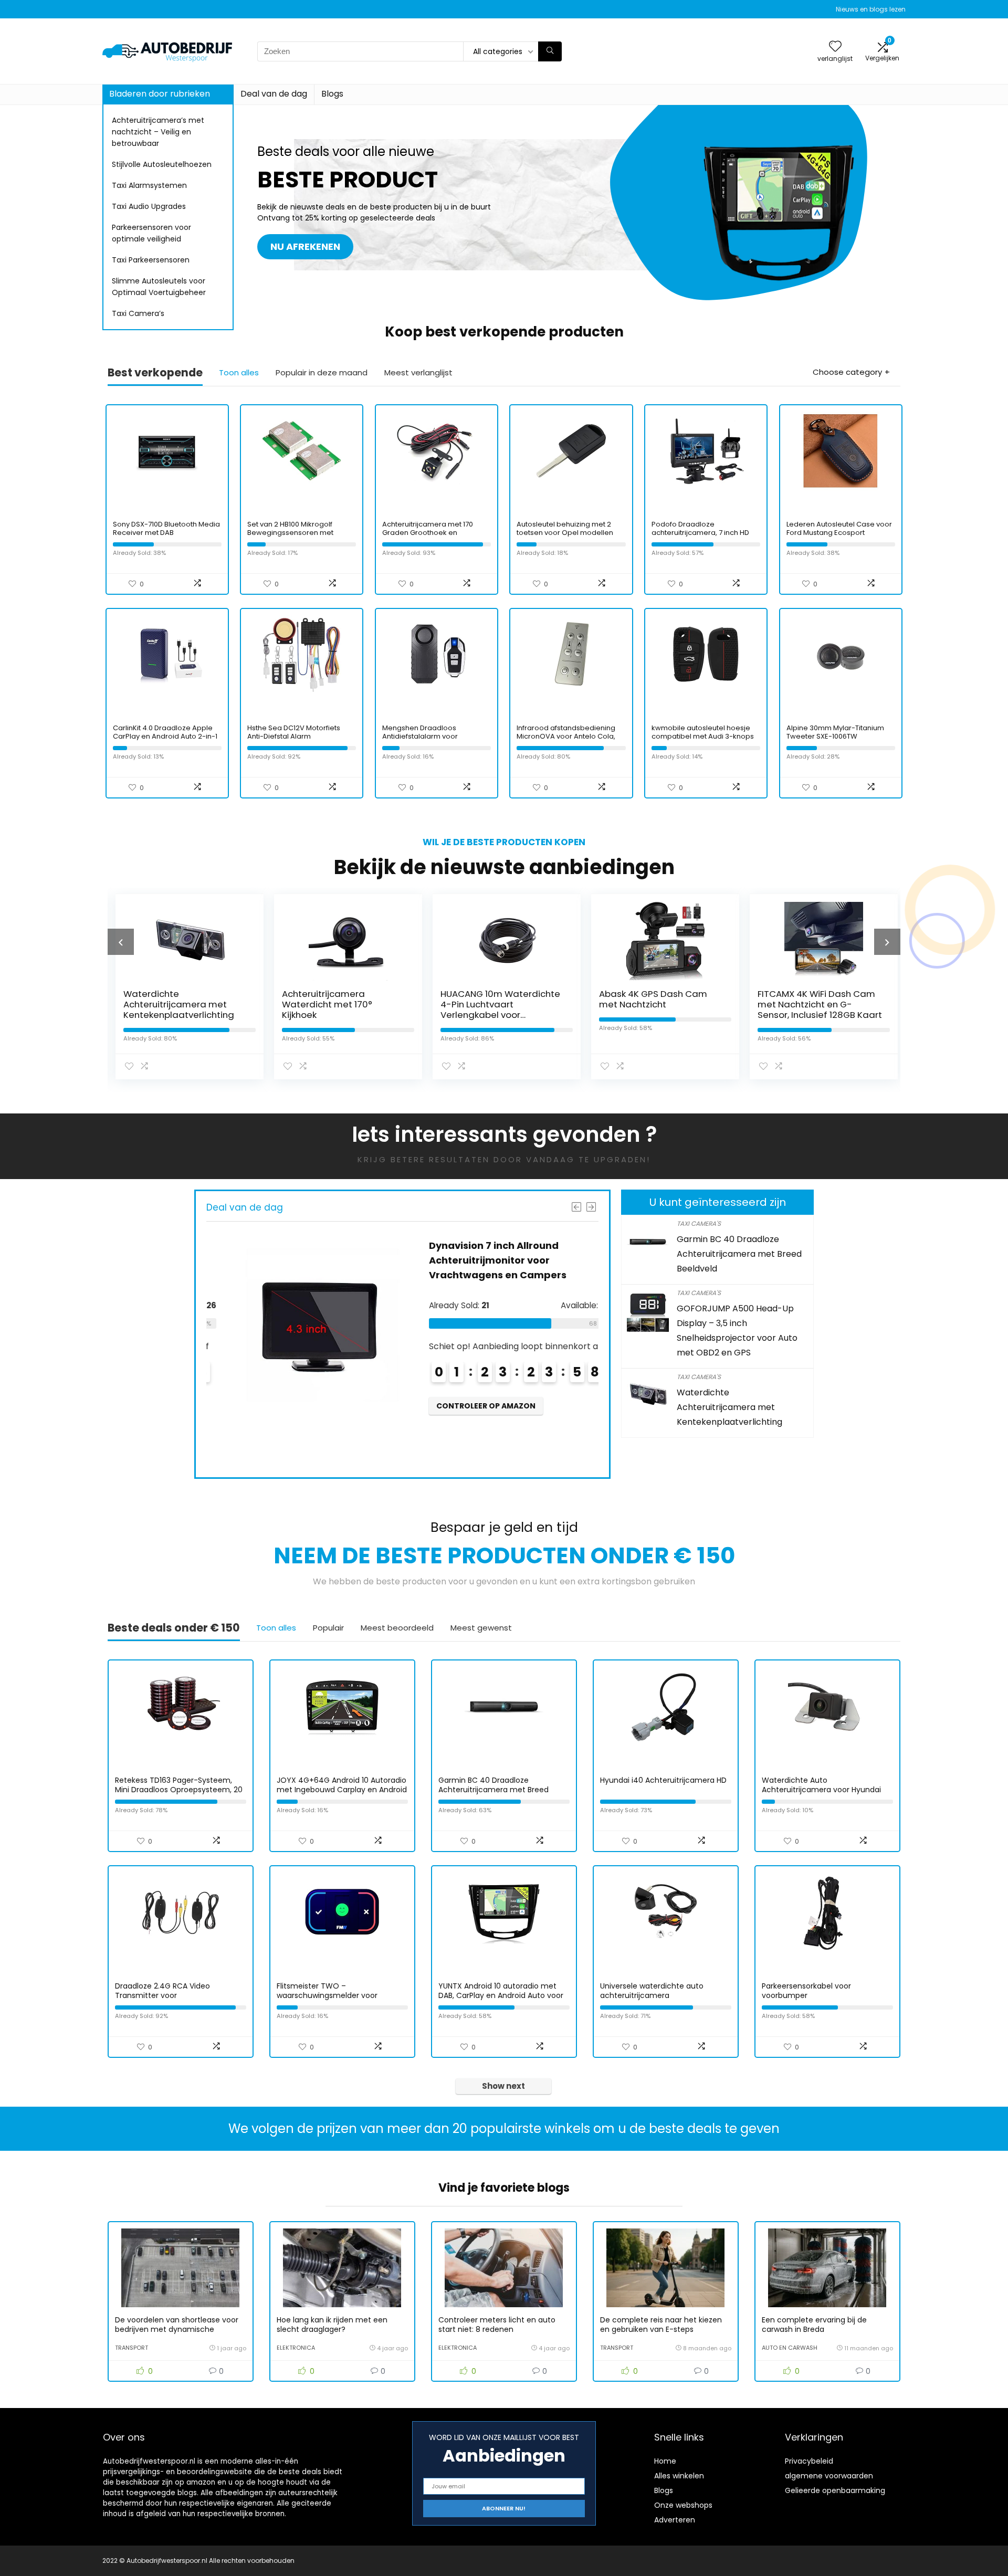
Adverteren (675, 2520)
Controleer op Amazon (468, 1406)
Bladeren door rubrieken (160, 94)
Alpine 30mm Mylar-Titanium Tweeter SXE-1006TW (835, 732)
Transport (132, 2348)
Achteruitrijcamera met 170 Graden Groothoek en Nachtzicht (428, 533)
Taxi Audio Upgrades (149, 206)
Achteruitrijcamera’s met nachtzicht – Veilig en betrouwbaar (158, 132)
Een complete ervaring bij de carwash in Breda (814, 2325)
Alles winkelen (679, 2476)
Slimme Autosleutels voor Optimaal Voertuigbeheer (159, 287)
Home (665, 2461)
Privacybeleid (809, 2461)
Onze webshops (683, 2505)
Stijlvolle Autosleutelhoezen (162, 164)
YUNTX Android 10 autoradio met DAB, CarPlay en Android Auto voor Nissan (501, 1995)
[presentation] (121, 942)
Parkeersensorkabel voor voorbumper (806, 1991)
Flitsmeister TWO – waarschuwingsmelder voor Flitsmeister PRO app (327, 1995)
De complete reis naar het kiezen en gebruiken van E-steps (661, 2325)
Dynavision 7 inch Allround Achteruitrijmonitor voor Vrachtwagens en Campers (480, 1260)
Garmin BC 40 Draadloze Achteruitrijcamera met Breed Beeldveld (739, 1254)
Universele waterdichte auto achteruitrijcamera (652, 1991)
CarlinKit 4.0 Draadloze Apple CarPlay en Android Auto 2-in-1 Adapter (165, 736)
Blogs (332, 94)
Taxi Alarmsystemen (149, 185)
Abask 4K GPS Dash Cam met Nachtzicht (650, 999)
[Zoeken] (550, 51)
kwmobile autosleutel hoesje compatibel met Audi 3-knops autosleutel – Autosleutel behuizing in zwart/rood (703, 740)
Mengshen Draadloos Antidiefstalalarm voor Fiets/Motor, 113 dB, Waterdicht (433, 736)
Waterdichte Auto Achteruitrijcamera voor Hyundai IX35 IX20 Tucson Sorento (821, 1790)
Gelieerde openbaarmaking (835, 2490)
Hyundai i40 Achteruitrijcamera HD (663, 1780)
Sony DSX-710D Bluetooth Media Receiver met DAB (166, 528)
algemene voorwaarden (829, 2476)
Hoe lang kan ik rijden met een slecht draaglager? (332, 2325)
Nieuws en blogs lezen (871, 9)
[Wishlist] (835, 47)
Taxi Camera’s (138, 313)
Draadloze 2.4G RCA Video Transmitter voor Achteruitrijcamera (162, 1995)
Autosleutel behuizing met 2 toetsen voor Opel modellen (565, 528)
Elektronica (296, 2348)
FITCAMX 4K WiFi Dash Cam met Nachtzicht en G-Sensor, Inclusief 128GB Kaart (817, 1004)
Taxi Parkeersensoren (151, 260)
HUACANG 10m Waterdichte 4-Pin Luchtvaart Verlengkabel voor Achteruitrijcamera (498, 1010)
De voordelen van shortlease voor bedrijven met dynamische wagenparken (177, 2329)
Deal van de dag (274, 94)
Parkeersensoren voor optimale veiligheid (151, 233)
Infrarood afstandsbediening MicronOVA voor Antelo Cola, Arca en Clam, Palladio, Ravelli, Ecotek (569, 740)
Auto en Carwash (790, 2348)
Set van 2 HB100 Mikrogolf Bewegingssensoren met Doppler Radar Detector (290, 533)
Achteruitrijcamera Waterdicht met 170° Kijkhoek (324, 1004)
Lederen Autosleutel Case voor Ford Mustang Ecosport (839, 528)
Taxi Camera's (699, 1223)
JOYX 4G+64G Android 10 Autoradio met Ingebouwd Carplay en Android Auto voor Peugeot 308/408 (342, 1790)
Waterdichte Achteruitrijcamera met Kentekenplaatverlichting (176, 1004)
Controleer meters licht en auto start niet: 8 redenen (497, 2325)
